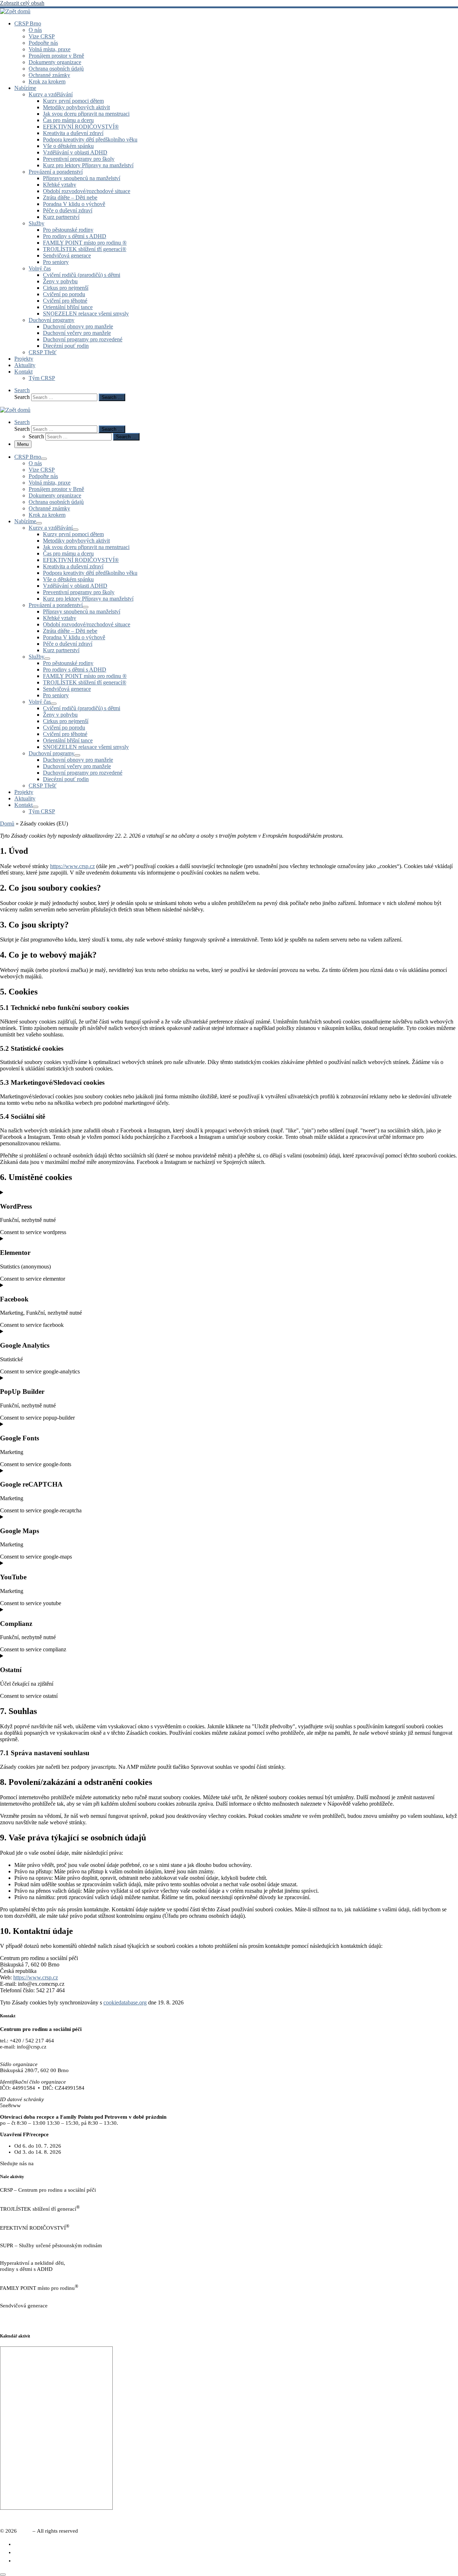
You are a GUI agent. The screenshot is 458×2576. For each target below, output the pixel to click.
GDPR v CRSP (16, 2323)
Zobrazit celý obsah (22, 3)
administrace (444, 2519)
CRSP (25, 2531)
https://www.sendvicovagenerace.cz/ (41, 2312)
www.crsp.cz (14, 2053)
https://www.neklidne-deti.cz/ (33, 2275)
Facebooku (47, 2163)
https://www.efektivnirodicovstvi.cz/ (40, 2234)
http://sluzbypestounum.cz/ (30, 2252)
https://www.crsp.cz (72, 866)
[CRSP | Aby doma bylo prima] (15, 11)
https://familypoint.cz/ (24, 2294)
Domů (7, 824)
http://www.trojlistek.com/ (29, 2215)
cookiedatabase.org (125, 2002)
